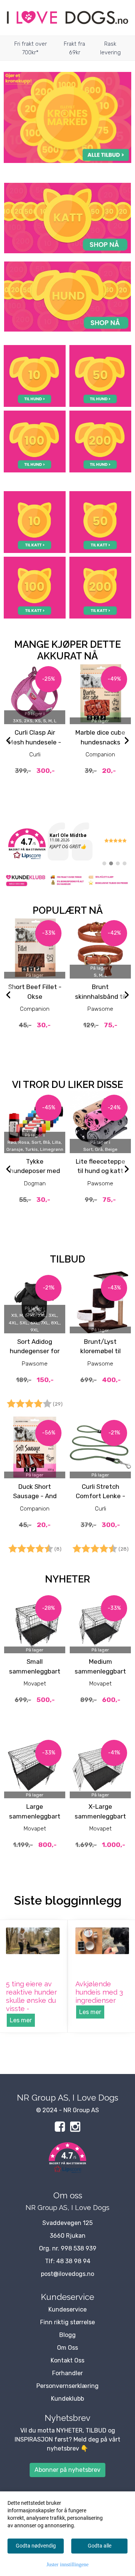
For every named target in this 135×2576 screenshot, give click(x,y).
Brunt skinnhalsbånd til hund (100, 996)
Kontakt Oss (67, 2360)
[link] (67, 844)
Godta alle (100, 2546)
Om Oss (67, 2348)
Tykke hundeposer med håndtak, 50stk (35, 1171)
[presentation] (8, 741)
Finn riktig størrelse (67, 2322)
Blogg (67, 2335)
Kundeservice (67, 2309)
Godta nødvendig (36, 2546)
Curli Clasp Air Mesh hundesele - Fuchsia (35, 742)
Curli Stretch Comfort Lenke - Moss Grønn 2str (100, 1496)
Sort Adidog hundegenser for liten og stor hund (35, 1351)
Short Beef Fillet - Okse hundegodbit (35, 996)
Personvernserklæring (67, 2386)
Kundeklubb (67, 2399)
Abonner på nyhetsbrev (67, 2470)
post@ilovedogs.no (67, 2274)
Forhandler (67, 2373)
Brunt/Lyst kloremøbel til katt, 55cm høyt (100, 1351)
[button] (67, 2159)
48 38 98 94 (73, 2261)
